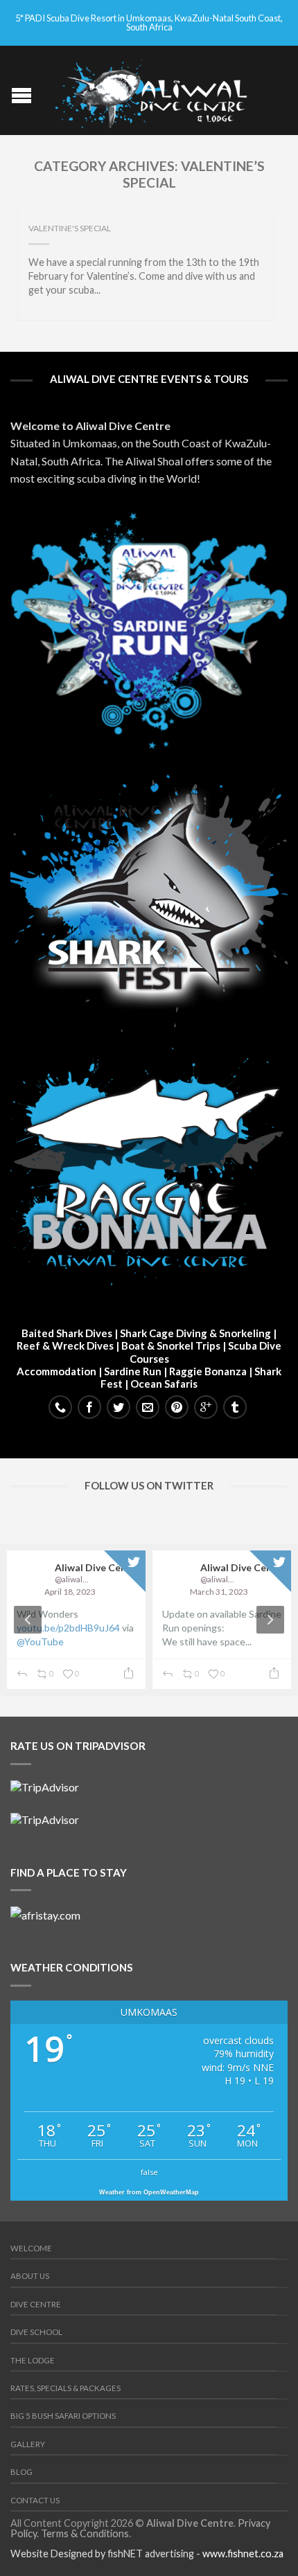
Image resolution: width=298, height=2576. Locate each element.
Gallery (28, 2444)
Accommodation (56, 1371)
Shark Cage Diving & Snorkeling (195, 1333)
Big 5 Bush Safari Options (63, 2416)
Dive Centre (36, 2304)
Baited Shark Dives (67, 1333)
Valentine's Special (70, 228)
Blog (21, 2472)
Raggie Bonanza (208, 1371)
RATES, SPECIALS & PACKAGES (65, 2388)
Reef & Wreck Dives (65, 1345)
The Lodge (33, 2360)
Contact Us (35, 2500)
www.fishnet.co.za (243, 2553)
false (149, 2172)
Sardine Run (133, 1371)
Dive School (36, 2332)
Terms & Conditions (85, 2533)
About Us (30, 2276)
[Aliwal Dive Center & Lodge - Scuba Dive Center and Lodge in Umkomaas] (151, 90)
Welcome (31, 2248)
